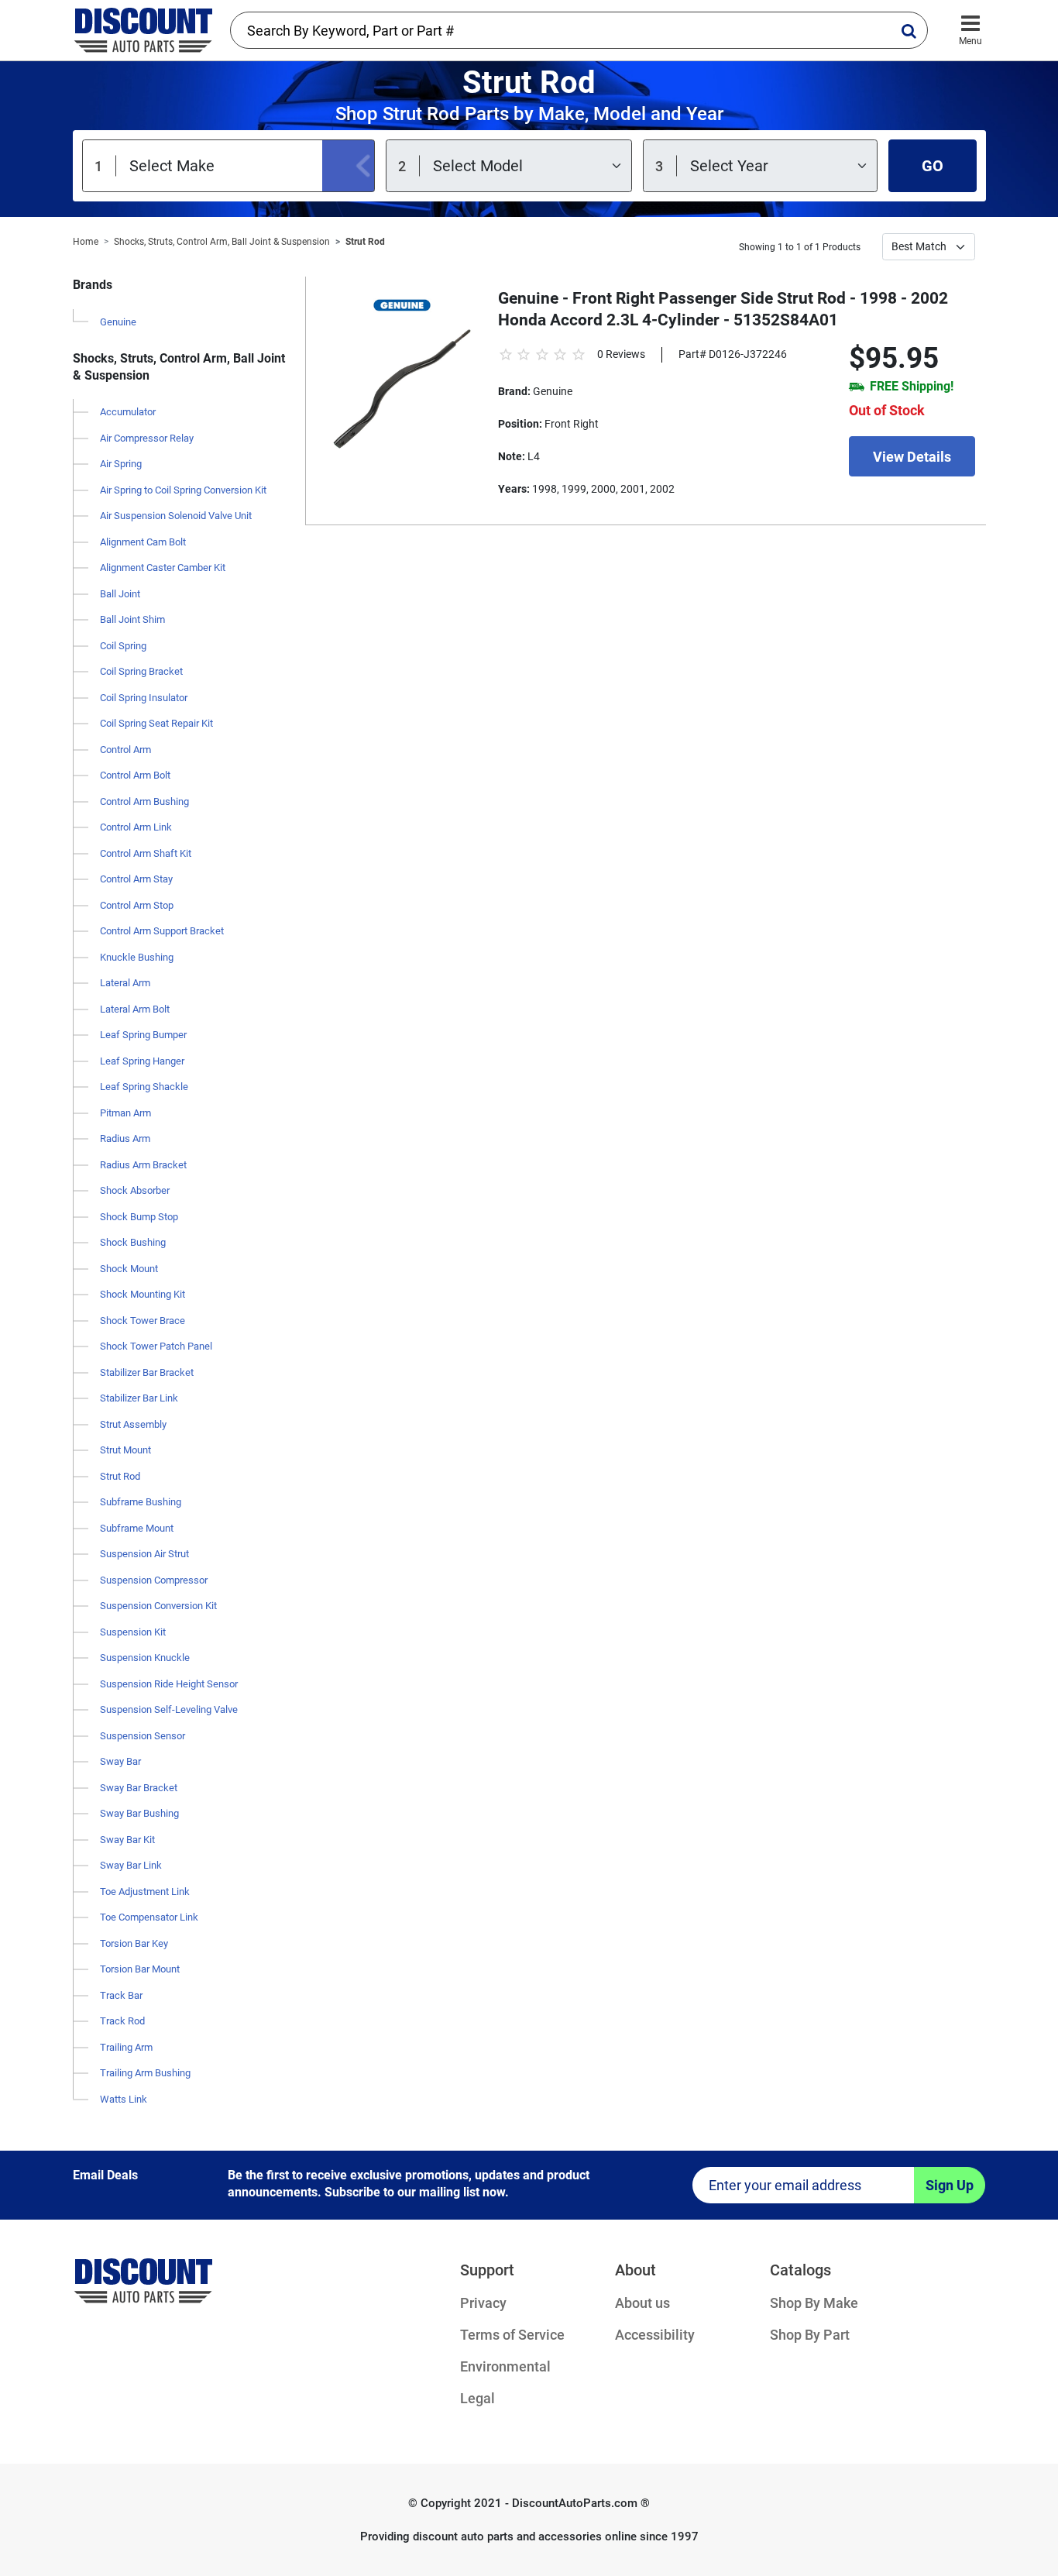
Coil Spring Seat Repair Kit (156, 723)
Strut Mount (125, 1450)
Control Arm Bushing (144, 801)
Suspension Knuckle (145, 1658)
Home (86, 242)
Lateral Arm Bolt (135, 1009)
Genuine (118, 322)
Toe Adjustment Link (145, 1892)
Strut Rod (365, 242)
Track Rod (122, 2021)
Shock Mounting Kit (143, 1294)
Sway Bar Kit (127, 1840)
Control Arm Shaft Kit (146, 853)
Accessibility (655, 2335)
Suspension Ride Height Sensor (169, 1684)
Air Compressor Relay (147, 438)
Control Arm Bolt (135, 775)
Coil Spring (123, 646)
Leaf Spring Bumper (143, 1035)
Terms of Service (512, 2335)
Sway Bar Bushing (139, 1813)
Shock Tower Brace (143, 1321)
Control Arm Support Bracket (162, 931)
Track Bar (121, 1995)
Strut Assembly (133, 1424)
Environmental (505, 2366)
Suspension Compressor (154, 1580)
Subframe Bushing (141, 1502)
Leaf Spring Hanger (142, 1061)
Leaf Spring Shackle (144, 1087)
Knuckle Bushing (137, 957)
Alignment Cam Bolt (143, 542)
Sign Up (950, 2185)
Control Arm (125, 750)
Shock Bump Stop (139, 1217)
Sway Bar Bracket (139, 1788)
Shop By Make (814, 2303)
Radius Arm (125, 1138)
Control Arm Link (136, 827)
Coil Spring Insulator (144, 698)
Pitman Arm (125, 1113)
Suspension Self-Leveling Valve (169, 1709)
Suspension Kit (133, 1632)
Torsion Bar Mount (140, 1969)
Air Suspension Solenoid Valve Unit (176, 516)
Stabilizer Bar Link (139, 1398)
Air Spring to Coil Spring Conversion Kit (183, 490)
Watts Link (124, 2099)
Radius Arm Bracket (143, 1165)
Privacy (483, 2303)
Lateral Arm (125, 983)
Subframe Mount (137, 1528)
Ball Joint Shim (132, 619)
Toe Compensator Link (149, 1917)
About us (642, 2303)
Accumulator (128, 412)
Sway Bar (120, 1761)
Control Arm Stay (136, 879)
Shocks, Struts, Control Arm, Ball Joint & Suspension (222, 242)
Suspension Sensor (143, 1736)
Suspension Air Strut (144, 1554)
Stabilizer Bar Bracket (147, 1372)
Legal (477, 2398)
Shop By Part (810, 2335)
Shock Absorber (135, 1190)
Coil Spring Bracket (141, 671)
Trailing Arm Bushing (145, 2073)
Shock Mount (129, 1269)
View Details (912, 457)
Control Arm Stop (137, 905)
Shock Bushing (133, 1242)
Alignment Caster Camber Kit (163, 567)
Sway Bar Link (131, 1865)
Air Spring (121, 464)
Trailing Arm (126, 2047)
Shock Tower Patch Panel (156, 1346)
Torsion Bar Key (134, 1943)
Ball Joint (120, 594)
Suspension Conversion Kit (158, 1606)
